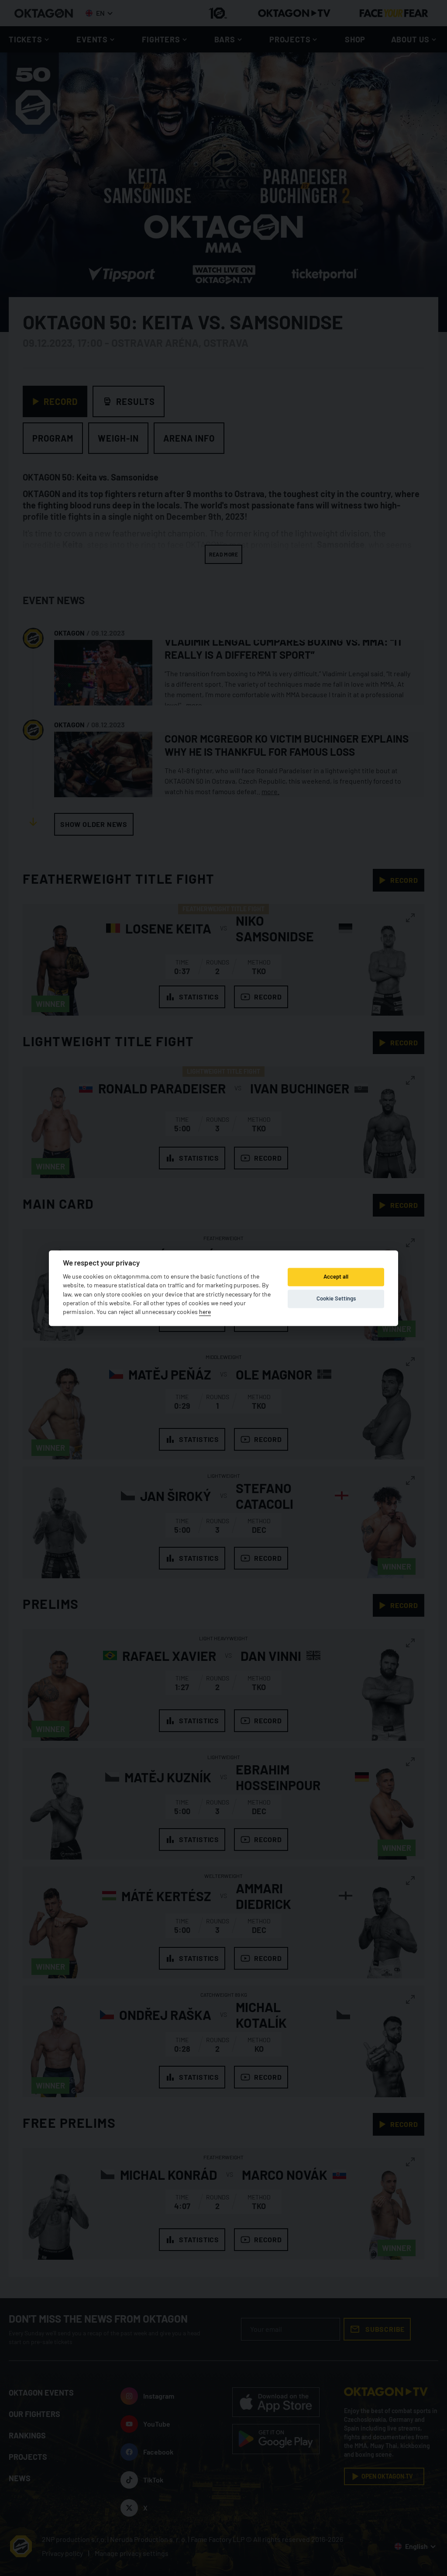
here (205, 1312)
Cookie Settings (336, 1299)
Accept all (336, 1277)
